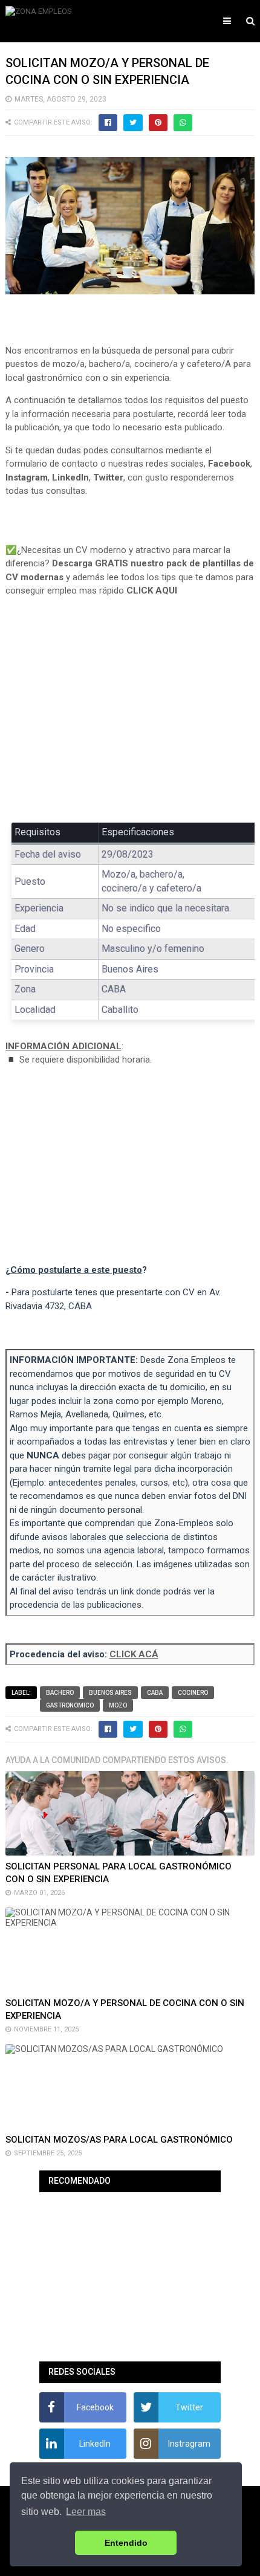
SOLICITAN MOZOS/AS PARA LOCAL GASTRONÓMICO (119, 2140)
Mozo (118, 1705)
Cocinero (193, 1693)
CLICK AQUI (152, 591)
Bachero (60, 1693)
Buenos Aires (110, 1693)
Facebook (229, 464)
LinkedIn (70, 477)
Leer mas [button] (86, 2512)
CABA (155, 1693)
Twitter (108, 477)
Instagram (27, 477)
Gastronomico (70, 1705)
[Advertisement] (130, 719)
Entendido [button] (126, 2543)
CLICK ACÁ (134, 1654)
